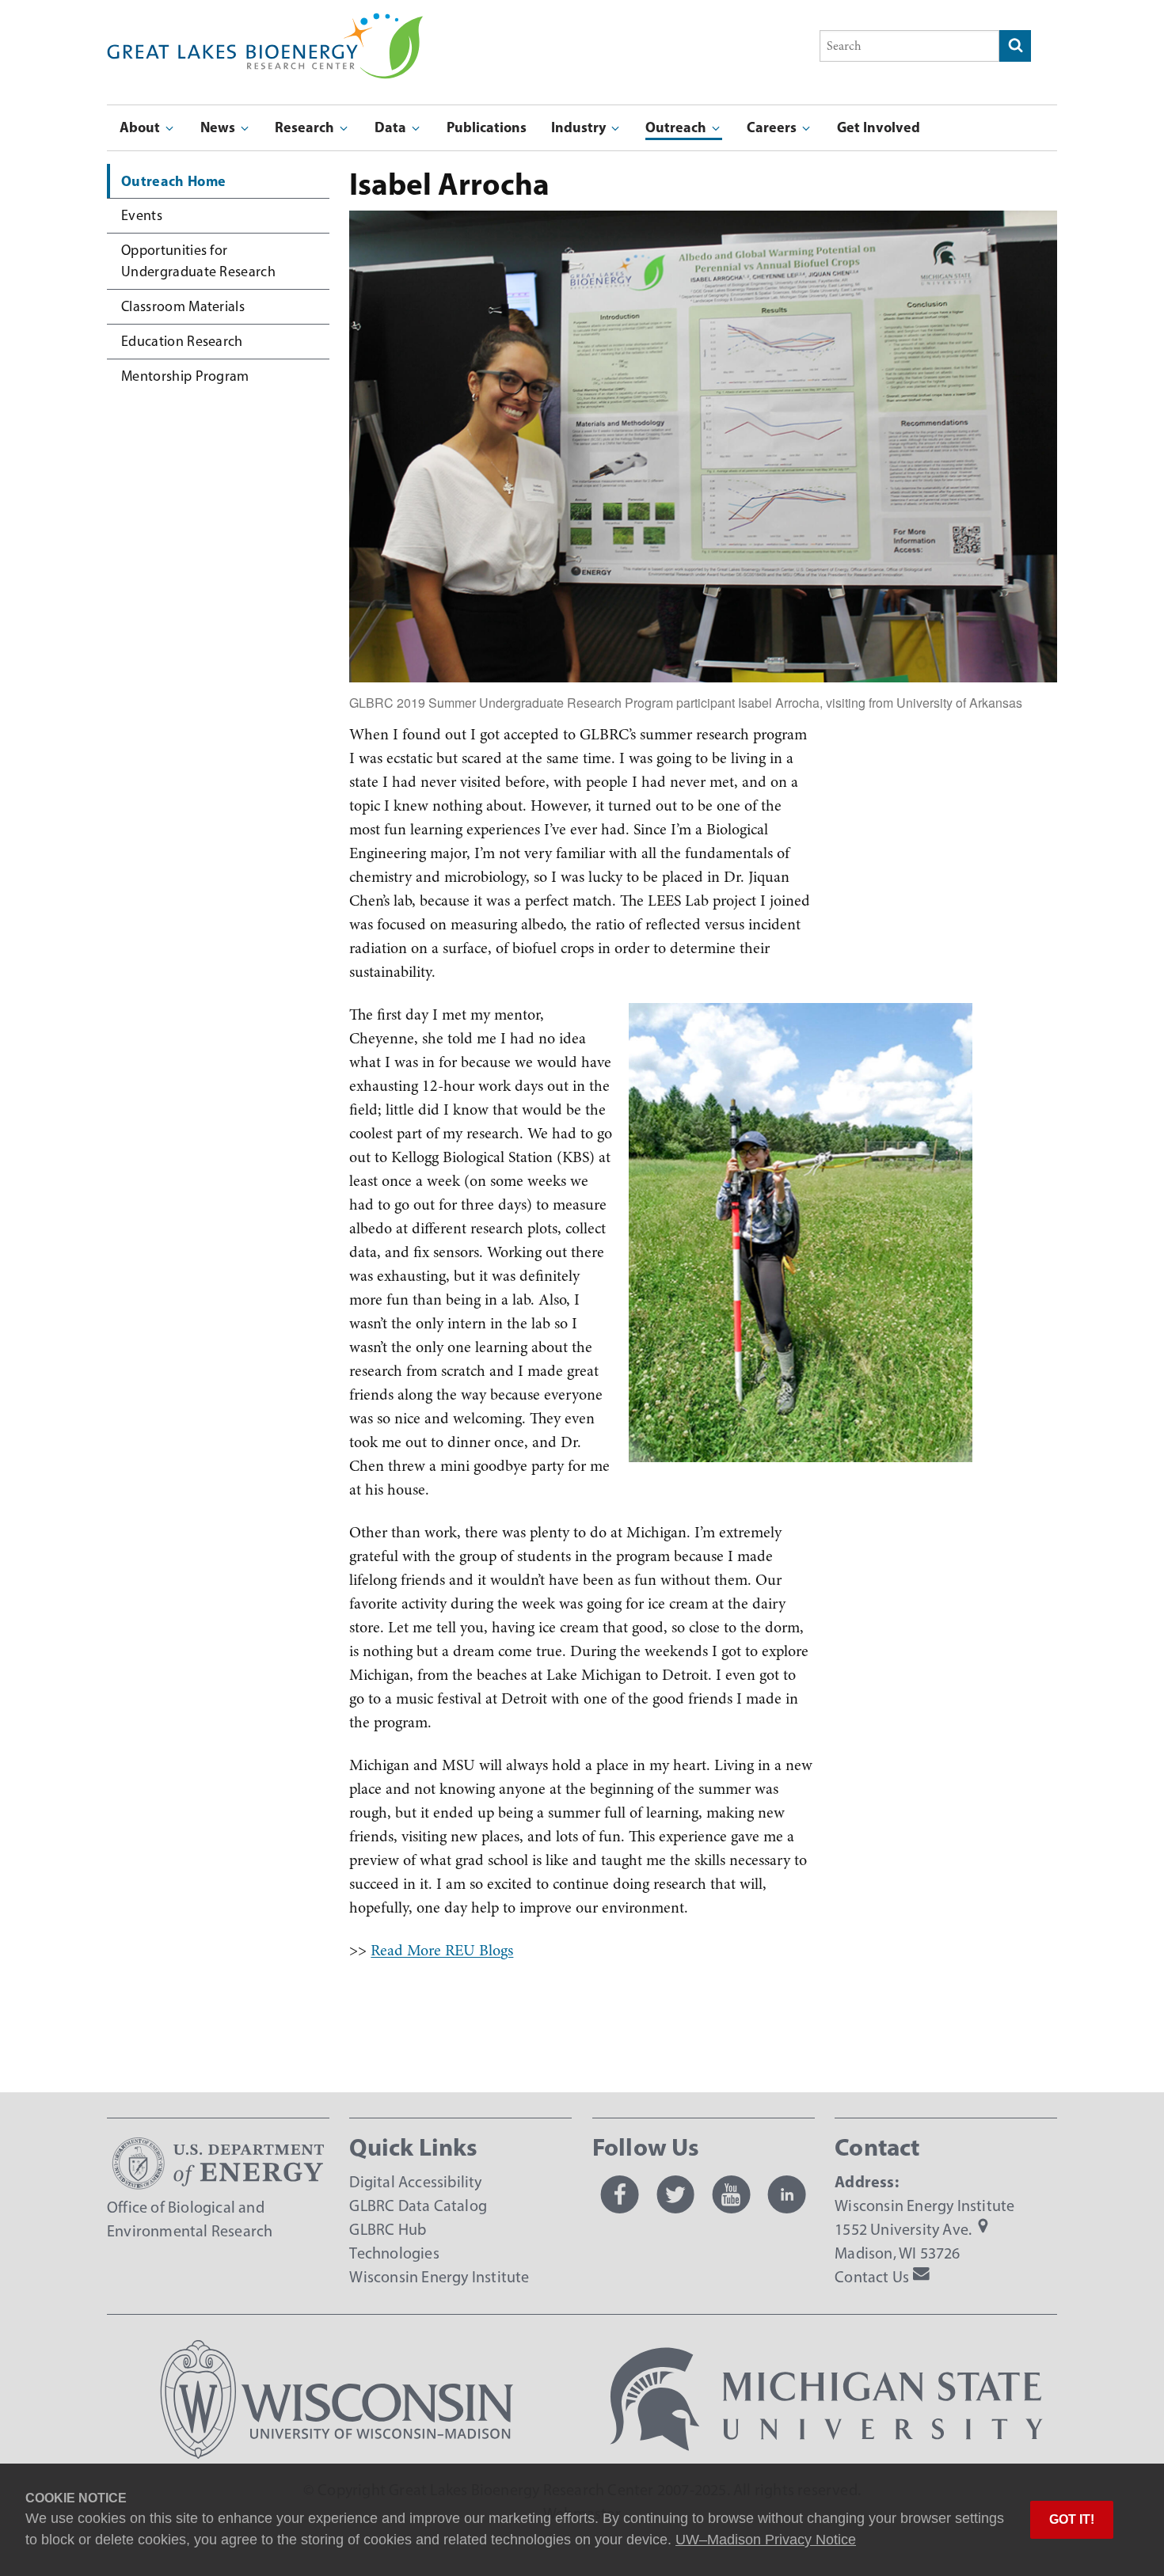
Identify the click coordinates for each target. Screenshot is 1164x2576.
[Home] (265, 24)
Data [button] (392, 127)
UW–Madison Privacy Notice (766, 2540)
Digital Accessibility (415, 2182)
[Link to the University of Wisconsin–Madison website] (337, 2453)
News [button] (219, 127)
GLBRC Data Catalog (418, 2206)
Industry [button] (580, 127)
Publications (487, 127)
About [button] (141, 127)
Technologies (394, 2253)
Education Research (182, 341)
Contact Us (872, 2277)
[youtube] (731, 2194)
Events (142, 215)
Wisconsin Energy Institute (439, 2277)
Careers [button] (773, 127)
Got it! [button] (1072, 2519)
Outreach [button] (677, 127)
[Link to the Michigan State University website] (827, 2453)
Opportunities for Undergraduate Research (198, 261)
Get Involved (879, 127)
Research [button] (306, 127)
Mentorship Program (185, 376)
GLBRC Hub (388, 2229)
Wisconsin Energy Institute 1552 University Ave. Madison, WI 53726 (924, 2229)
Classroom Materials (183, 306)
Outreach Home (173, 181)
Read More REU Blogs (442, 1950)
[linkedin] (787, 2194)
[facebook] (620, 2194)
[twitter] (675, 2194)
